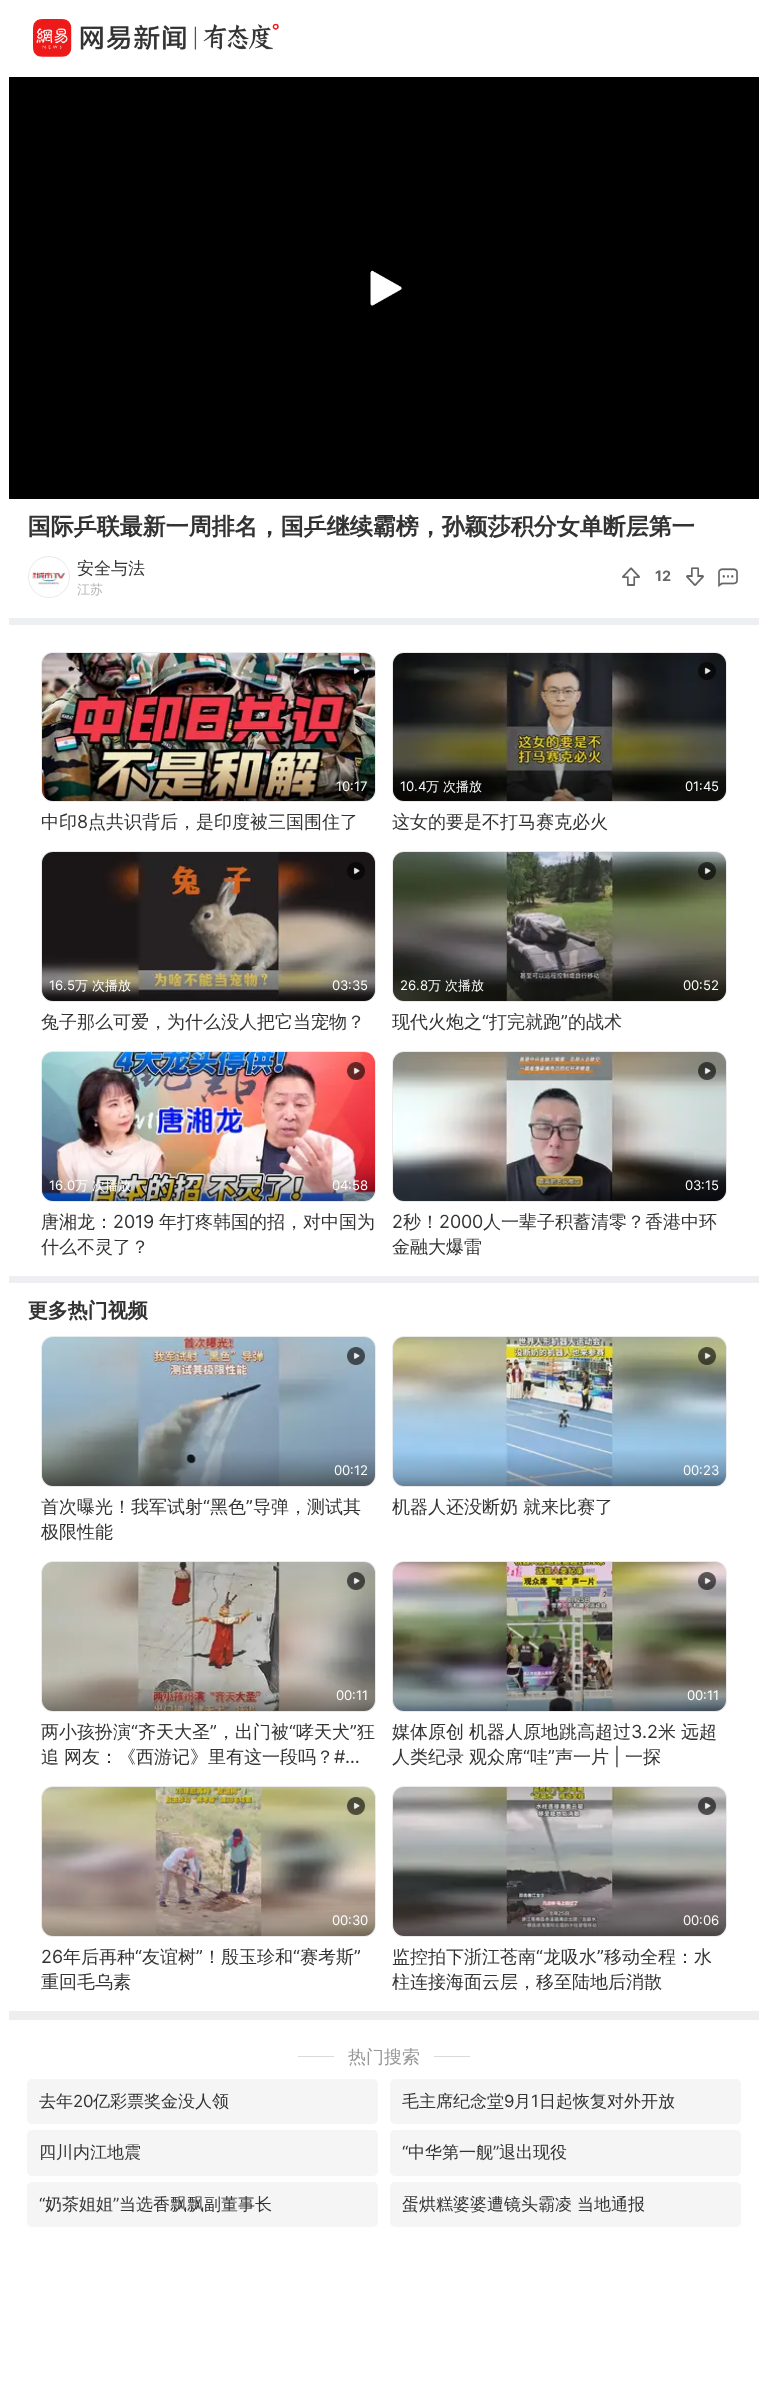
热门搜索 (384, 2056)
